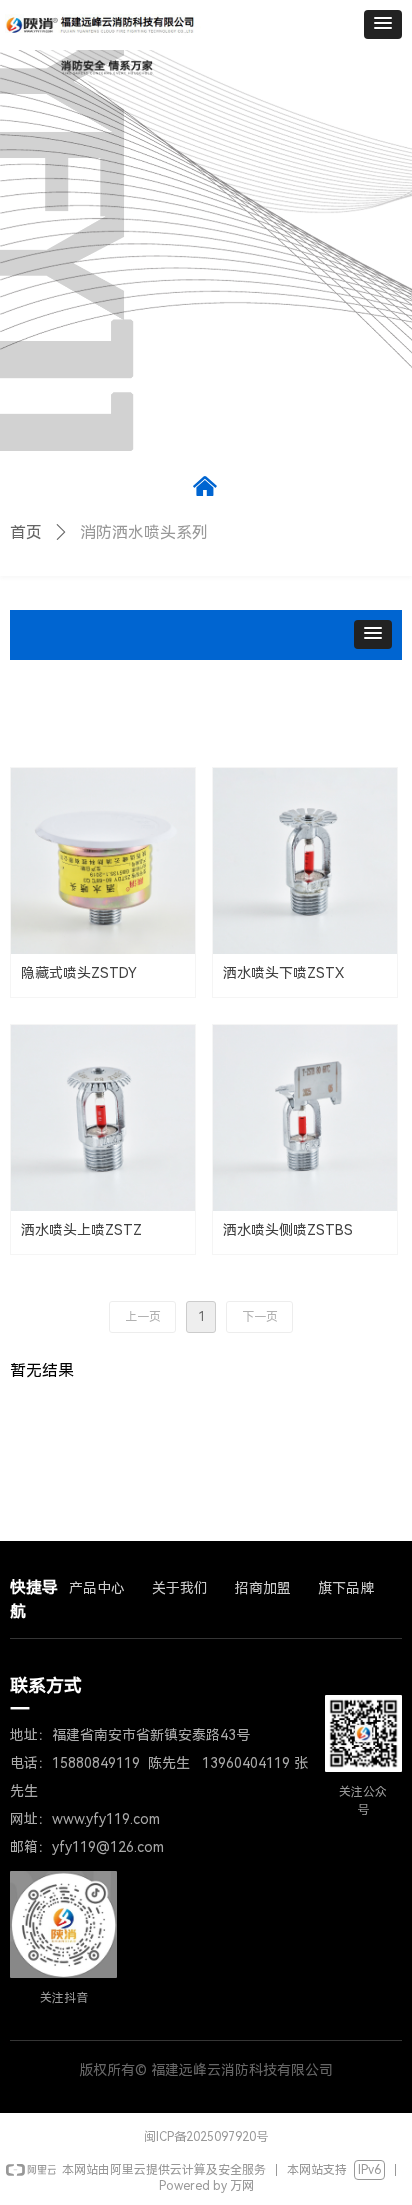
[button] (383, 24)
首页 (26, 532)
